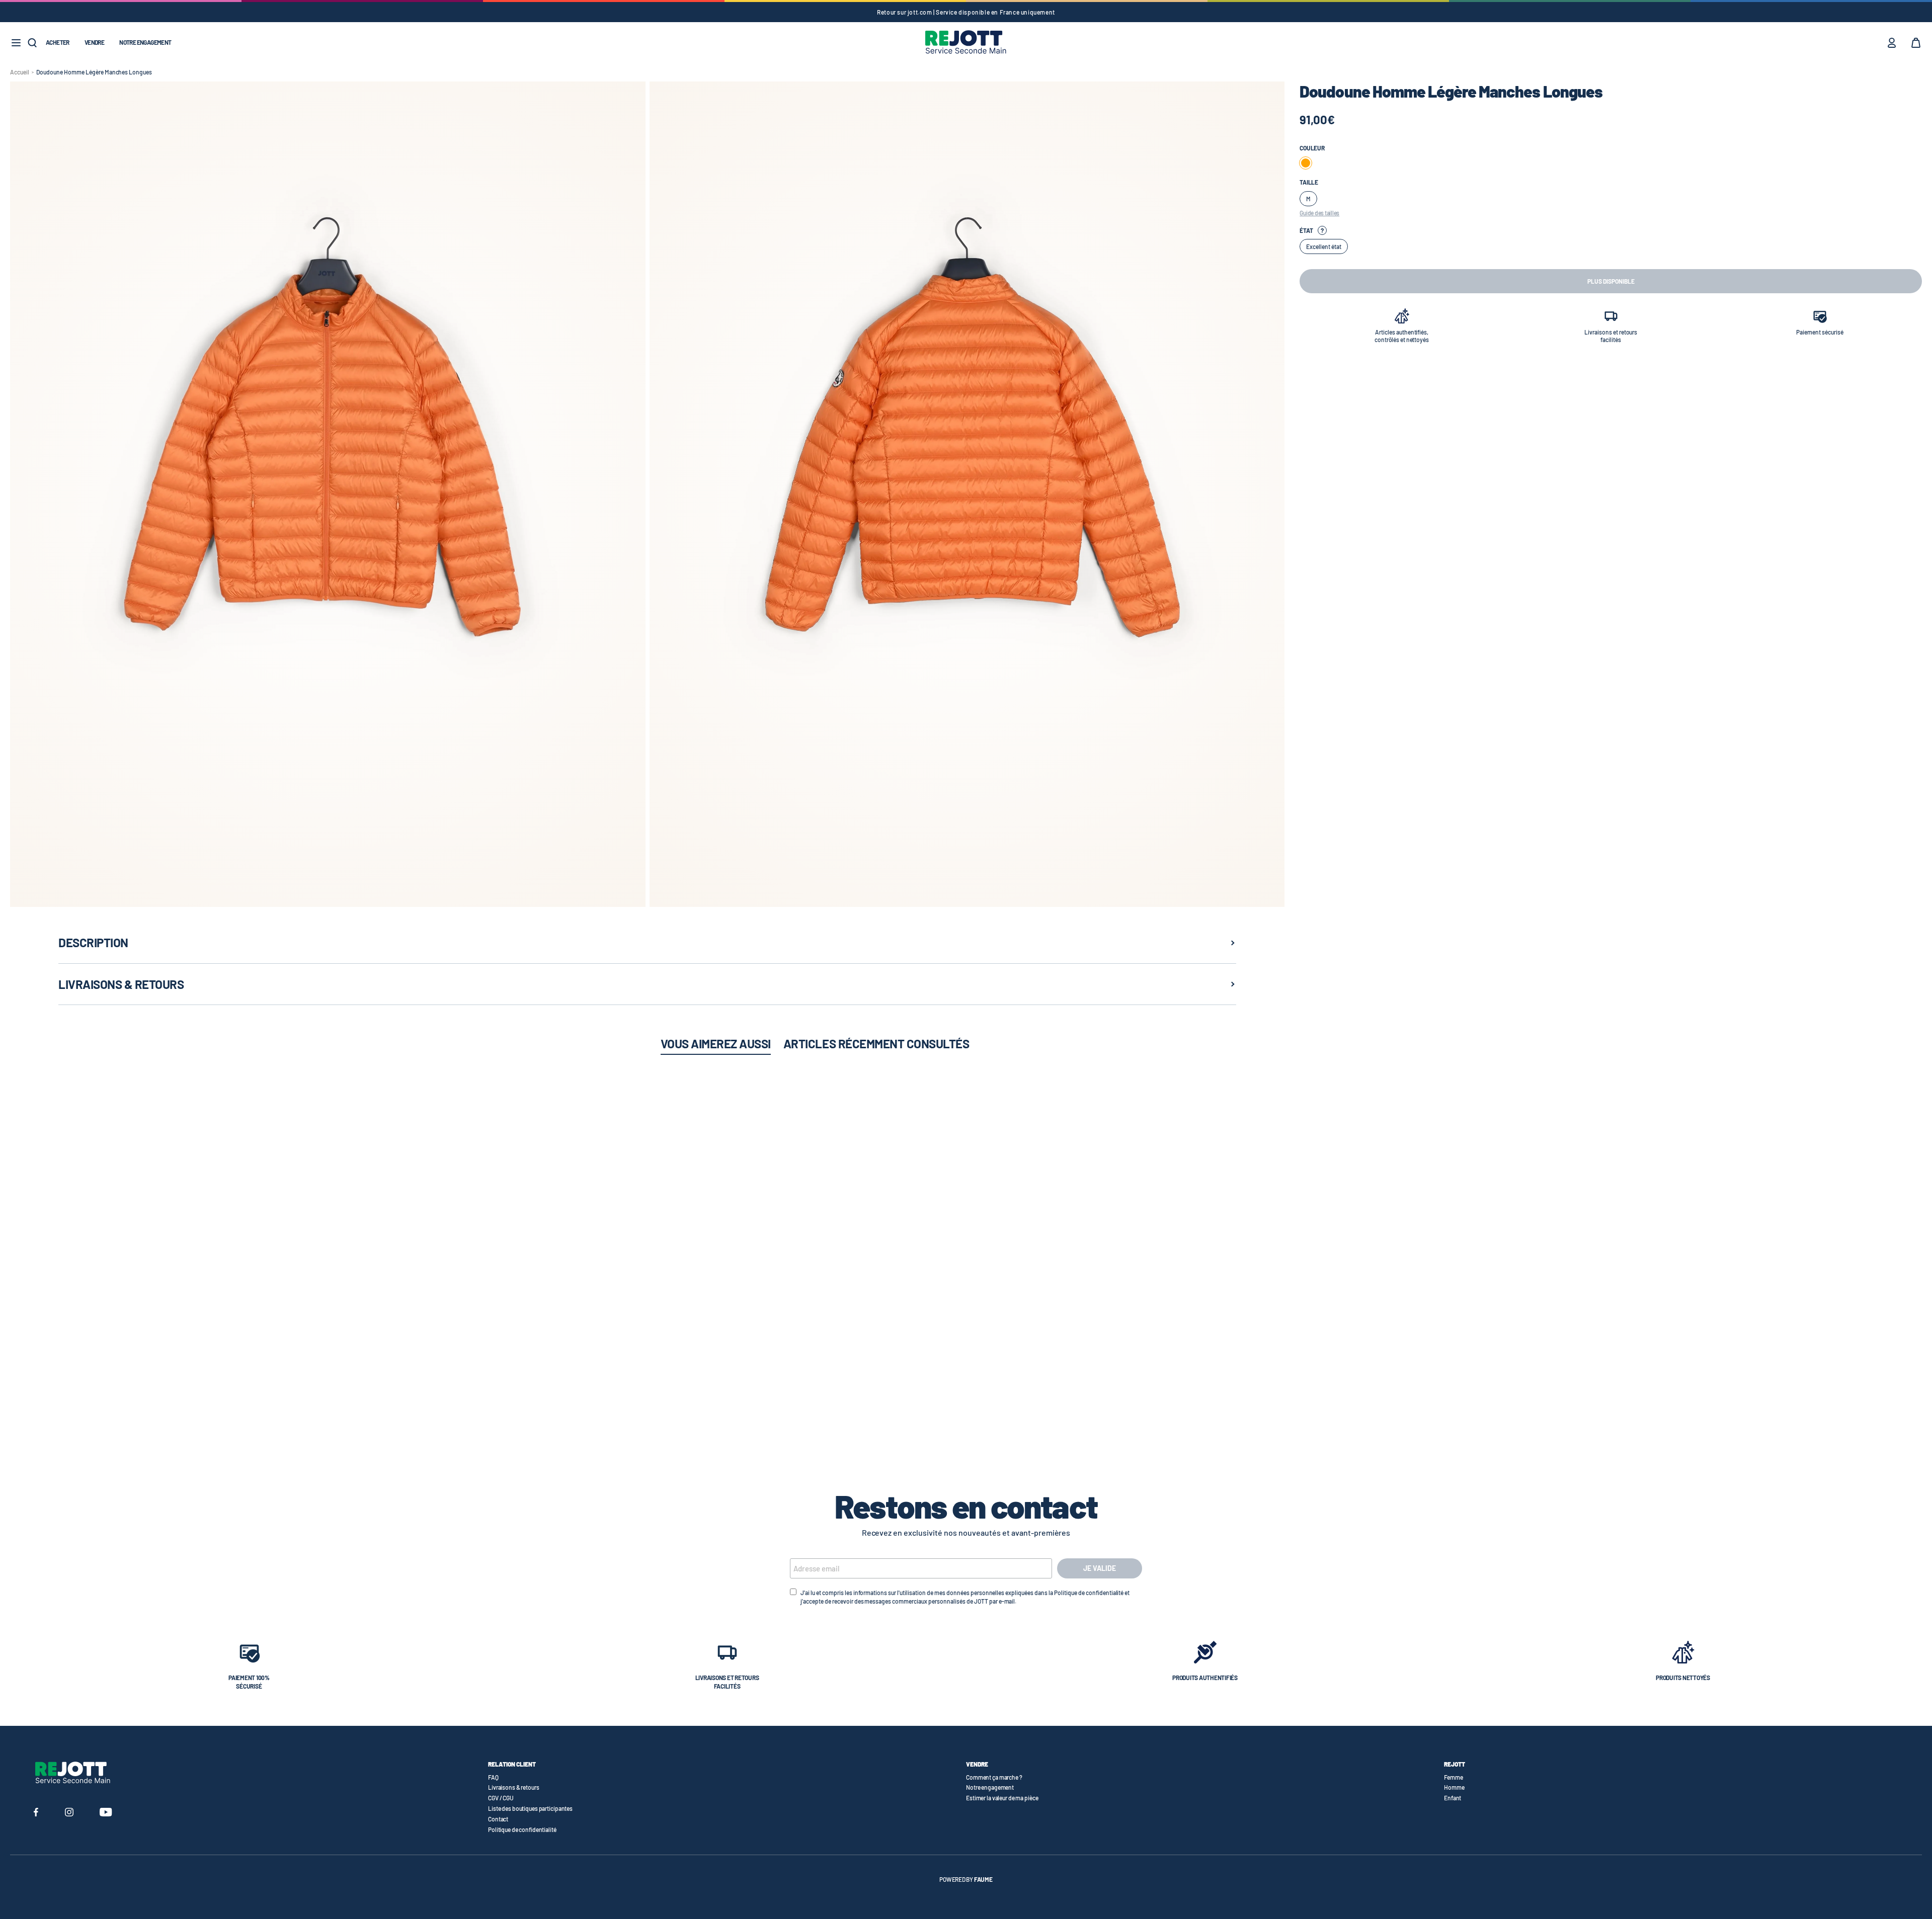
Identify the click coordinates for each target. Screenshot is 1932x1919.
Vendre (94, 42)
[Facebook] (36, 1813)
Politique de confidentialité (522, 1829)
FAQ (493, 1777)
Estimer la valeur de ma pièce (1002, 1798)
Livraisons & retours (514, 1787)
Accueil (20, 72)
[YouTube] (106, 1813)
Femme (1453, 1777)
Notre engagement (145, 42)
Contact (498, 1819)
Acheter (58, 42)
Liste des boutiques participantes (530, 1808)
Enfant (1453, 1798)
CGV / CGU (501, 1798)
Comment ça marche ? (994, 1777)
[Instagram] (69, 1813)
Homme (1454, 1787)
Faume (983, 1879)
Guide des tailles (1319, 213)
